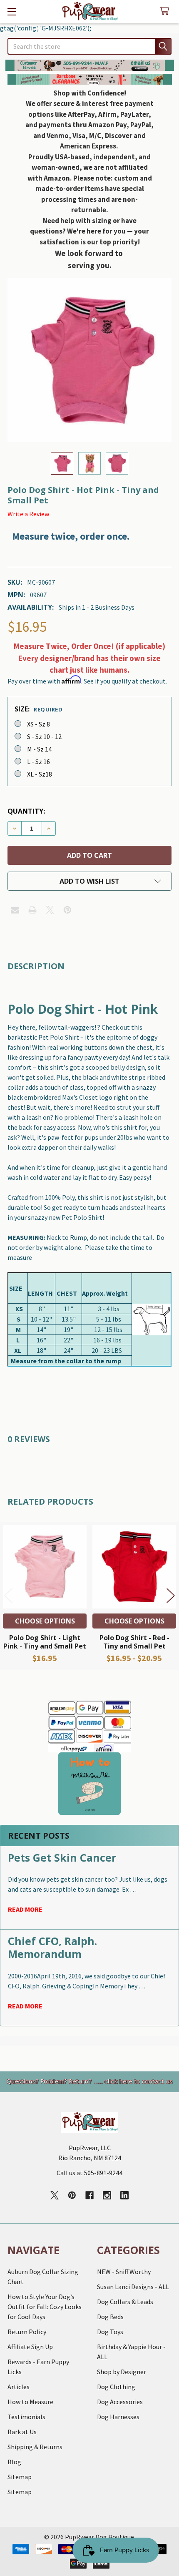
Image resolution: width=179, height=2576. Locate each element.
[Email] (15, 910)
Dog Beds (110, 2317)
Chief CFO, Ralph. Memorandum (52, 1947)
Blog (14, 2462)
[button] (90, 65)
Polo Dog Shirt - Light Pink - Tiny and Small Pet (45, 1642)
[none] (89, 360)
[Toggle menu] (11, 11)
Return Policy (27, 2332)
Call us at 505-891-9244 (89, 2173)
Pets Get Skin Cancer (62, 1857)
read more (25, 1909)
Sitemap (20, 2477)
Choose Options (45, 1621)
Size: (39, 709)
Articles (19, 2387)
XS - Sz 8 (39, 724)
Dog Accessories (120, 2402)
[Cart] (166, 11)
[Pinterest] (67, 910)
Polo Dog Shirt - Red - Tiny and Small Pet (134, 1642)
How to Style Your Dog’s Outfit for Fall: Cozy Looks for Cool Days (45, 2307)
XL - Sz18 (40, 774)
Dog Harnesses (118, 2417)
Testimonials (26, 2417)
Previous (8, 1596)
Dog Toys (110, 2332)
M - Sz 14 (39, 749)
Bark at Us (22, 2432)
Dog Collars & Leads (125, 2302)
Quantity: (26, 811)
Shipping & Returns (35, 2447)
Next (171, 1596)
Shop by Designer (122, 2372)
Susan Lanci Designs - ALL (133, 2287)
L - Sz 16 (39, 761)
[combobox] (89, 46)
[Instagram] (107, 2195)
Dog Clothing (116, 2387)
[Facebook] (89, 2195)
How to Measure (30, 2402)
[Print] (32, 910)
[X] (50, 910)
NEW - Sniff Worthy (124, 2272)
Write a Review (28, 514)
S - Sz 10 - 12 (44, 736)
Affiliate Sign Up (30, 2347)
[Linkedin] (124, 2195)
